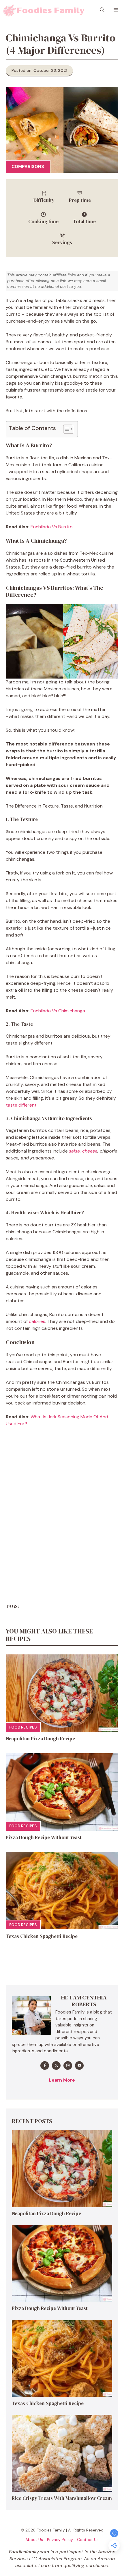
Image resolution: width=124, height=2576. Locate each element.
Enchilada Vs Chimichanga (58, 1011)
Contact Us (88, 2540)
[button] (102, 10)
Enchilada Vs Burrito (52, 527)
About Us (34, 2540)
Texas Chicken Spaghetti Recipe (42, 1936)
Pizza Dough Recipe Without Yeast (44, 1837)
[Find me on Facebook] (45, 2066)
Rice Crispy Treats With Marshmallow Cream (62, 2498)
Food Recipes (23, 1727)
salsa (74, 1151)
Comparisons (28, 167)
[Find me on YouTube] (79, 2066)
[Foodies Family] (44, 10)
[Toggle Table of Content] (65, 429)
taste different (21, 1105)
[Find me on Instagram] (68, 2066)
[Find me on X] (56, 2066)
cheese (90, 1151)
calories (37, 1321)
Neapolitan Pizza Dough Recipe (40, 1739)
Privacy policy (60, 2540)
